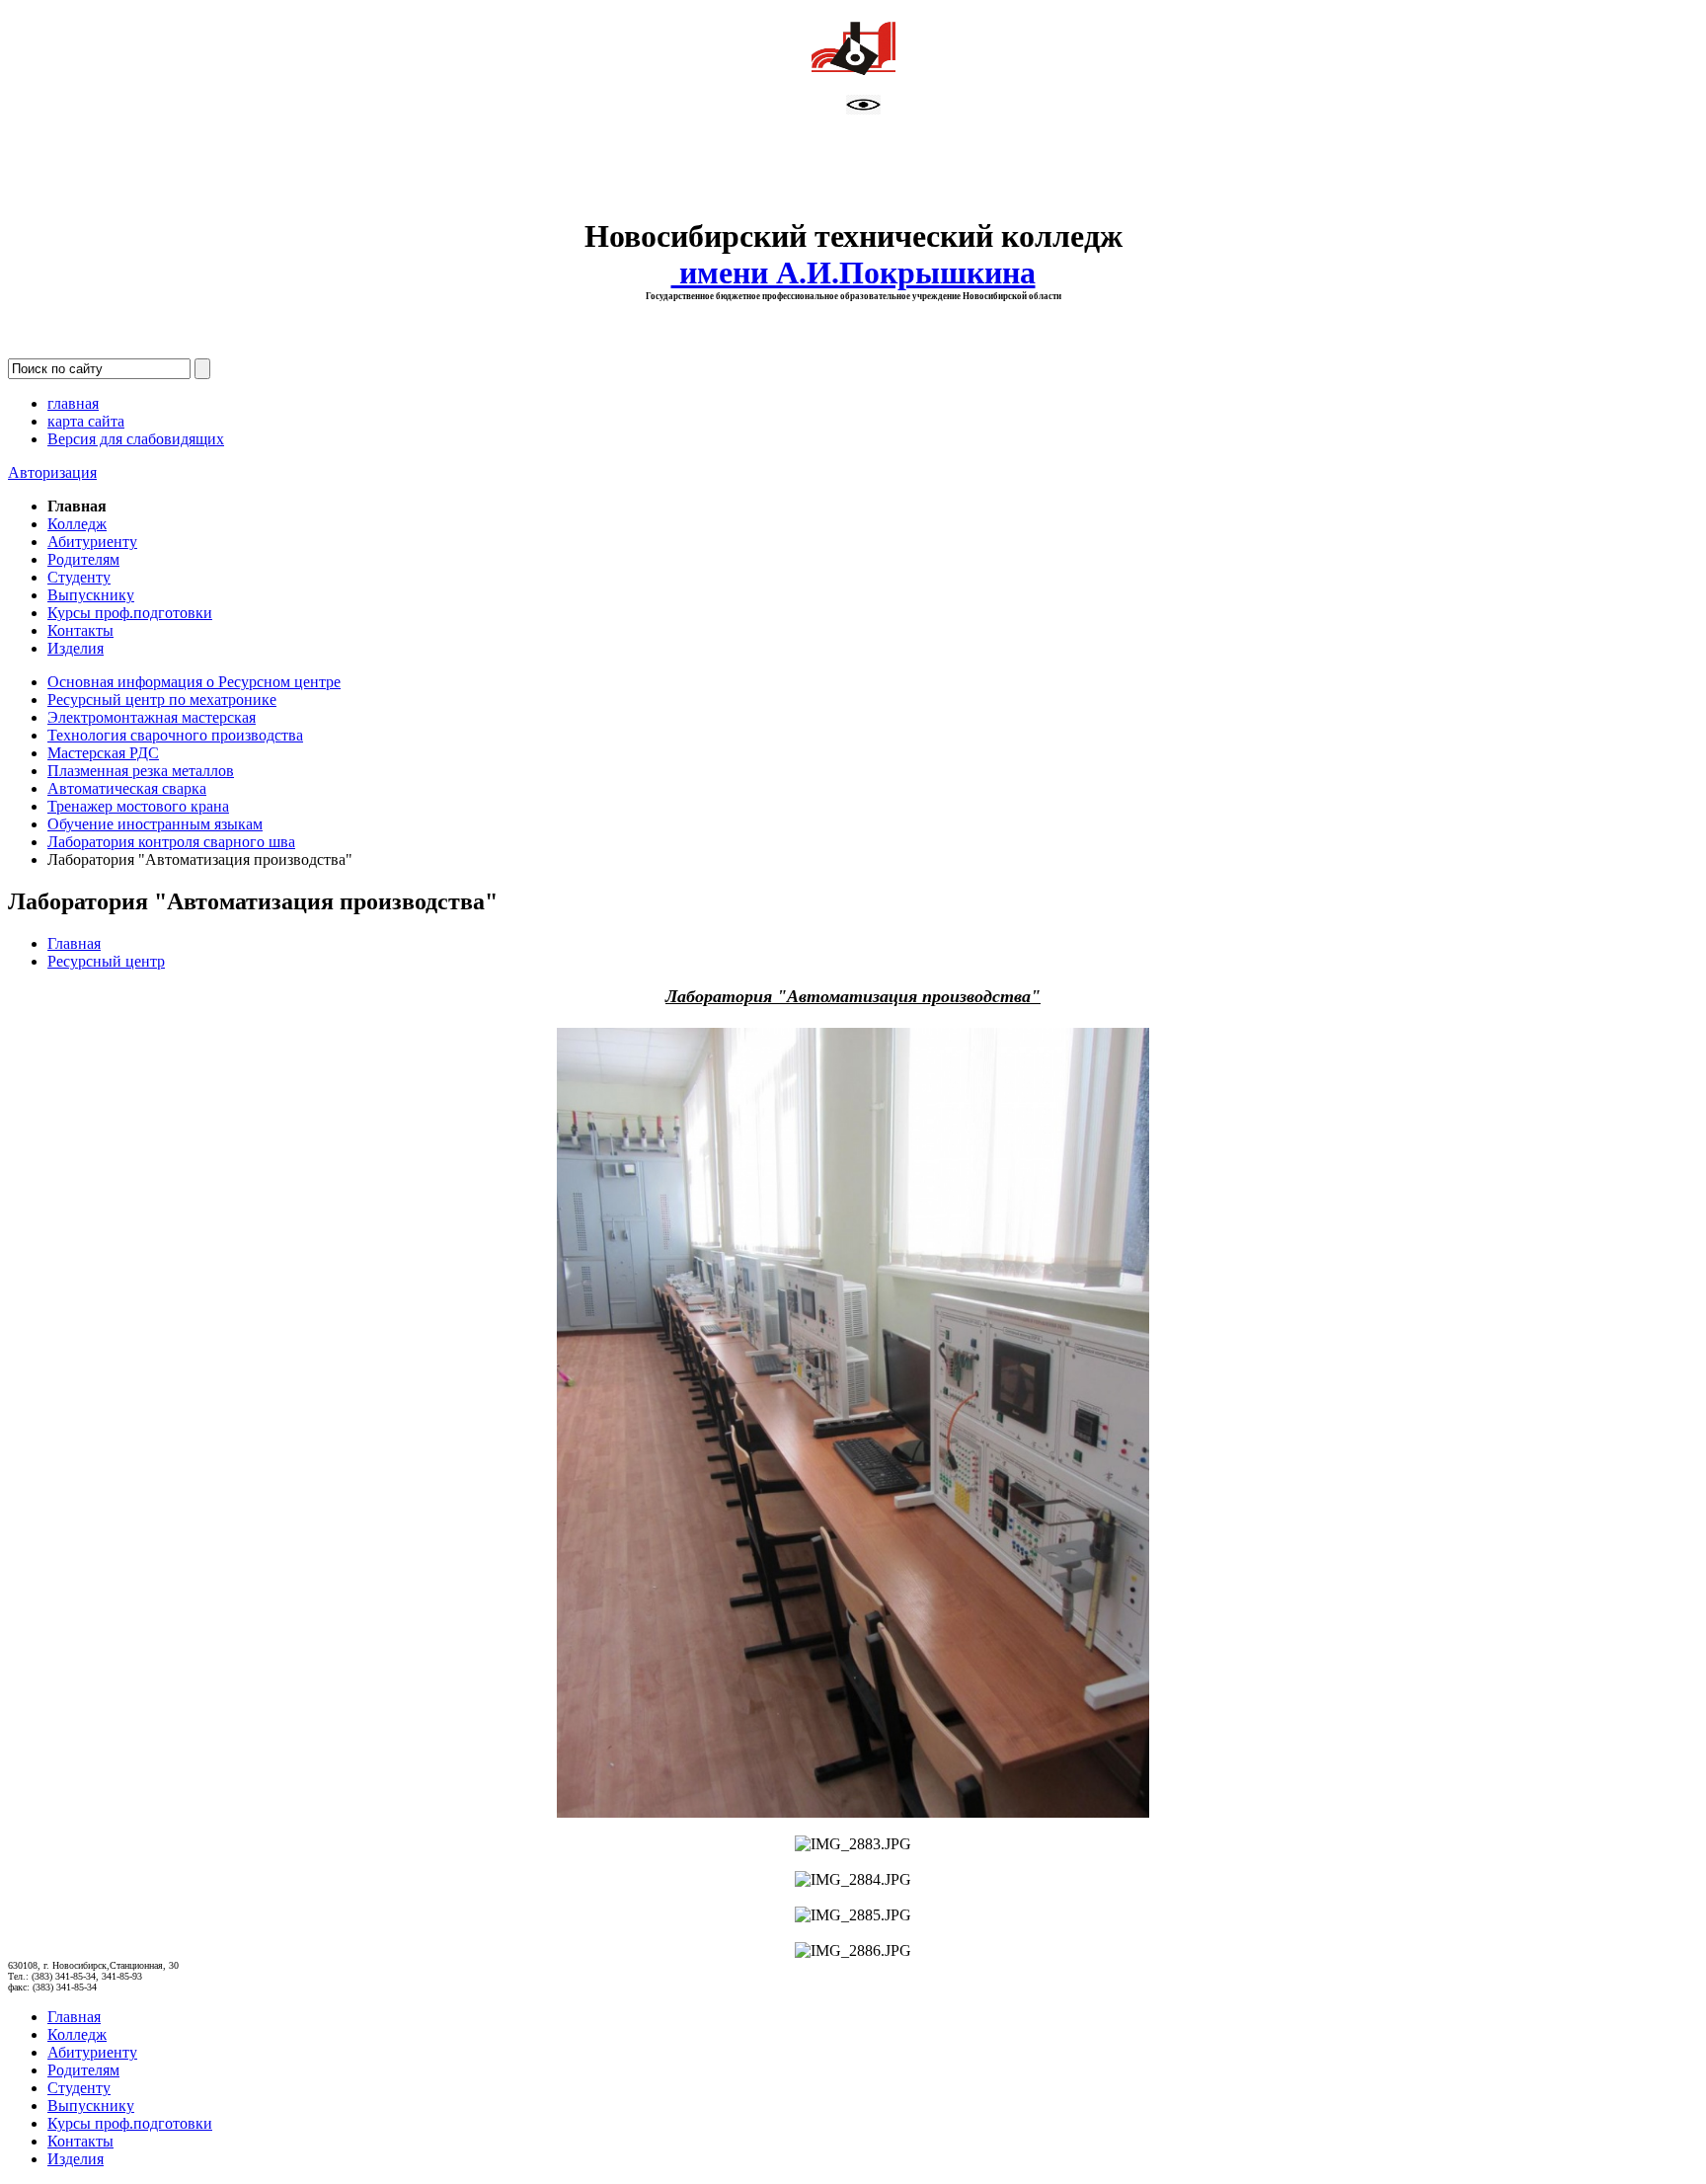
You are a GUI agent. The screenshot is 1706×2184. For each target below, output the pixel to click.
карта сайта (86, 421)
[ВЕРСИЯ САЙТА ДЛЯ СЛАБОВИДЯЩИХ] (863, 109)
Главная (74, 943)
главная (73, 403)
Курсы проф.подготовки (130, 613)
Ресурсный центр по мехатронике (162, 700)
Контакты (80, 630)
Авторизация (52, 472)
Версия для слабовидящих (136, 439)
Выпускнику (91, 595)
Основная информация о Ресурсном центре (194, 682)
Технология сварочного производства (175, 735)
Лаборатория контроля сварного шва (171, 842)
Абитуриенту (92, 542)
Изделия (76, 648)
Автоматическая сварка (127, 788)
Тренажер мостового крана (138, 806)
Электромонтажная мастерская (152, 717)
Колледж (77, 524)
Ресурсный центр (106, 961)
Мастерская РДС (103, 753)
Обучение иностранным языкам (155, 824)
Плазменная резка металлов (141, 771)
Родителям (83, 559)
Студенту (79, 577)
